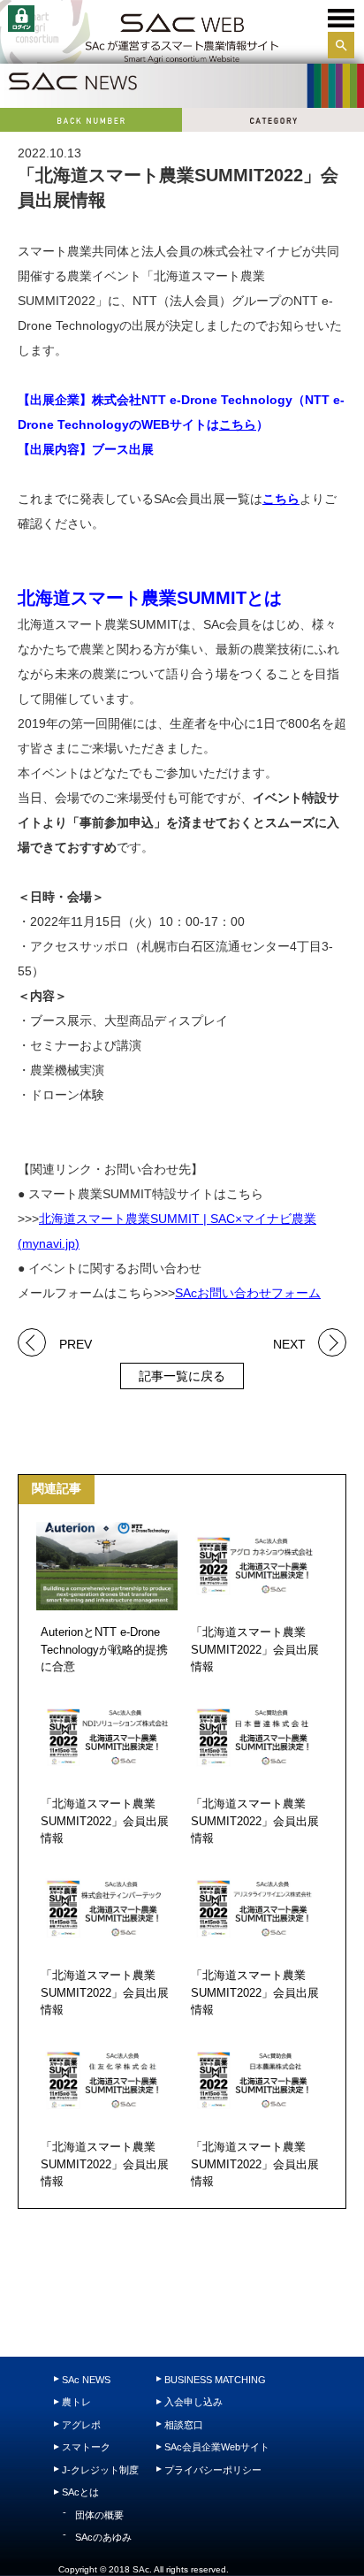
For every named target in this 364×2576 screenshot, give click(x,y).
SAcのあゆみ (103, 2537)
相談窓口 (184, 2425)
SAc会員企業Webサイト (217, 2447)
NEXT (289, 1343)
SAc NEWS (86, 2380)
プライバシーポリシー (213, 2470)
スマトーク (86, 2447)
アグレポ (81, 2425)
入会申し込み (193, 2402)
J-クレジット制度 (100, 2470)
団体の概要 (99, 2515)
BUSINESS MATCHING (215, 2380)
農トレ (76, 2402)
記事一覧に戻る (182, 1376)
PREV (76, 1343)
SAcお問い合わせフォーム (248, 1293)
